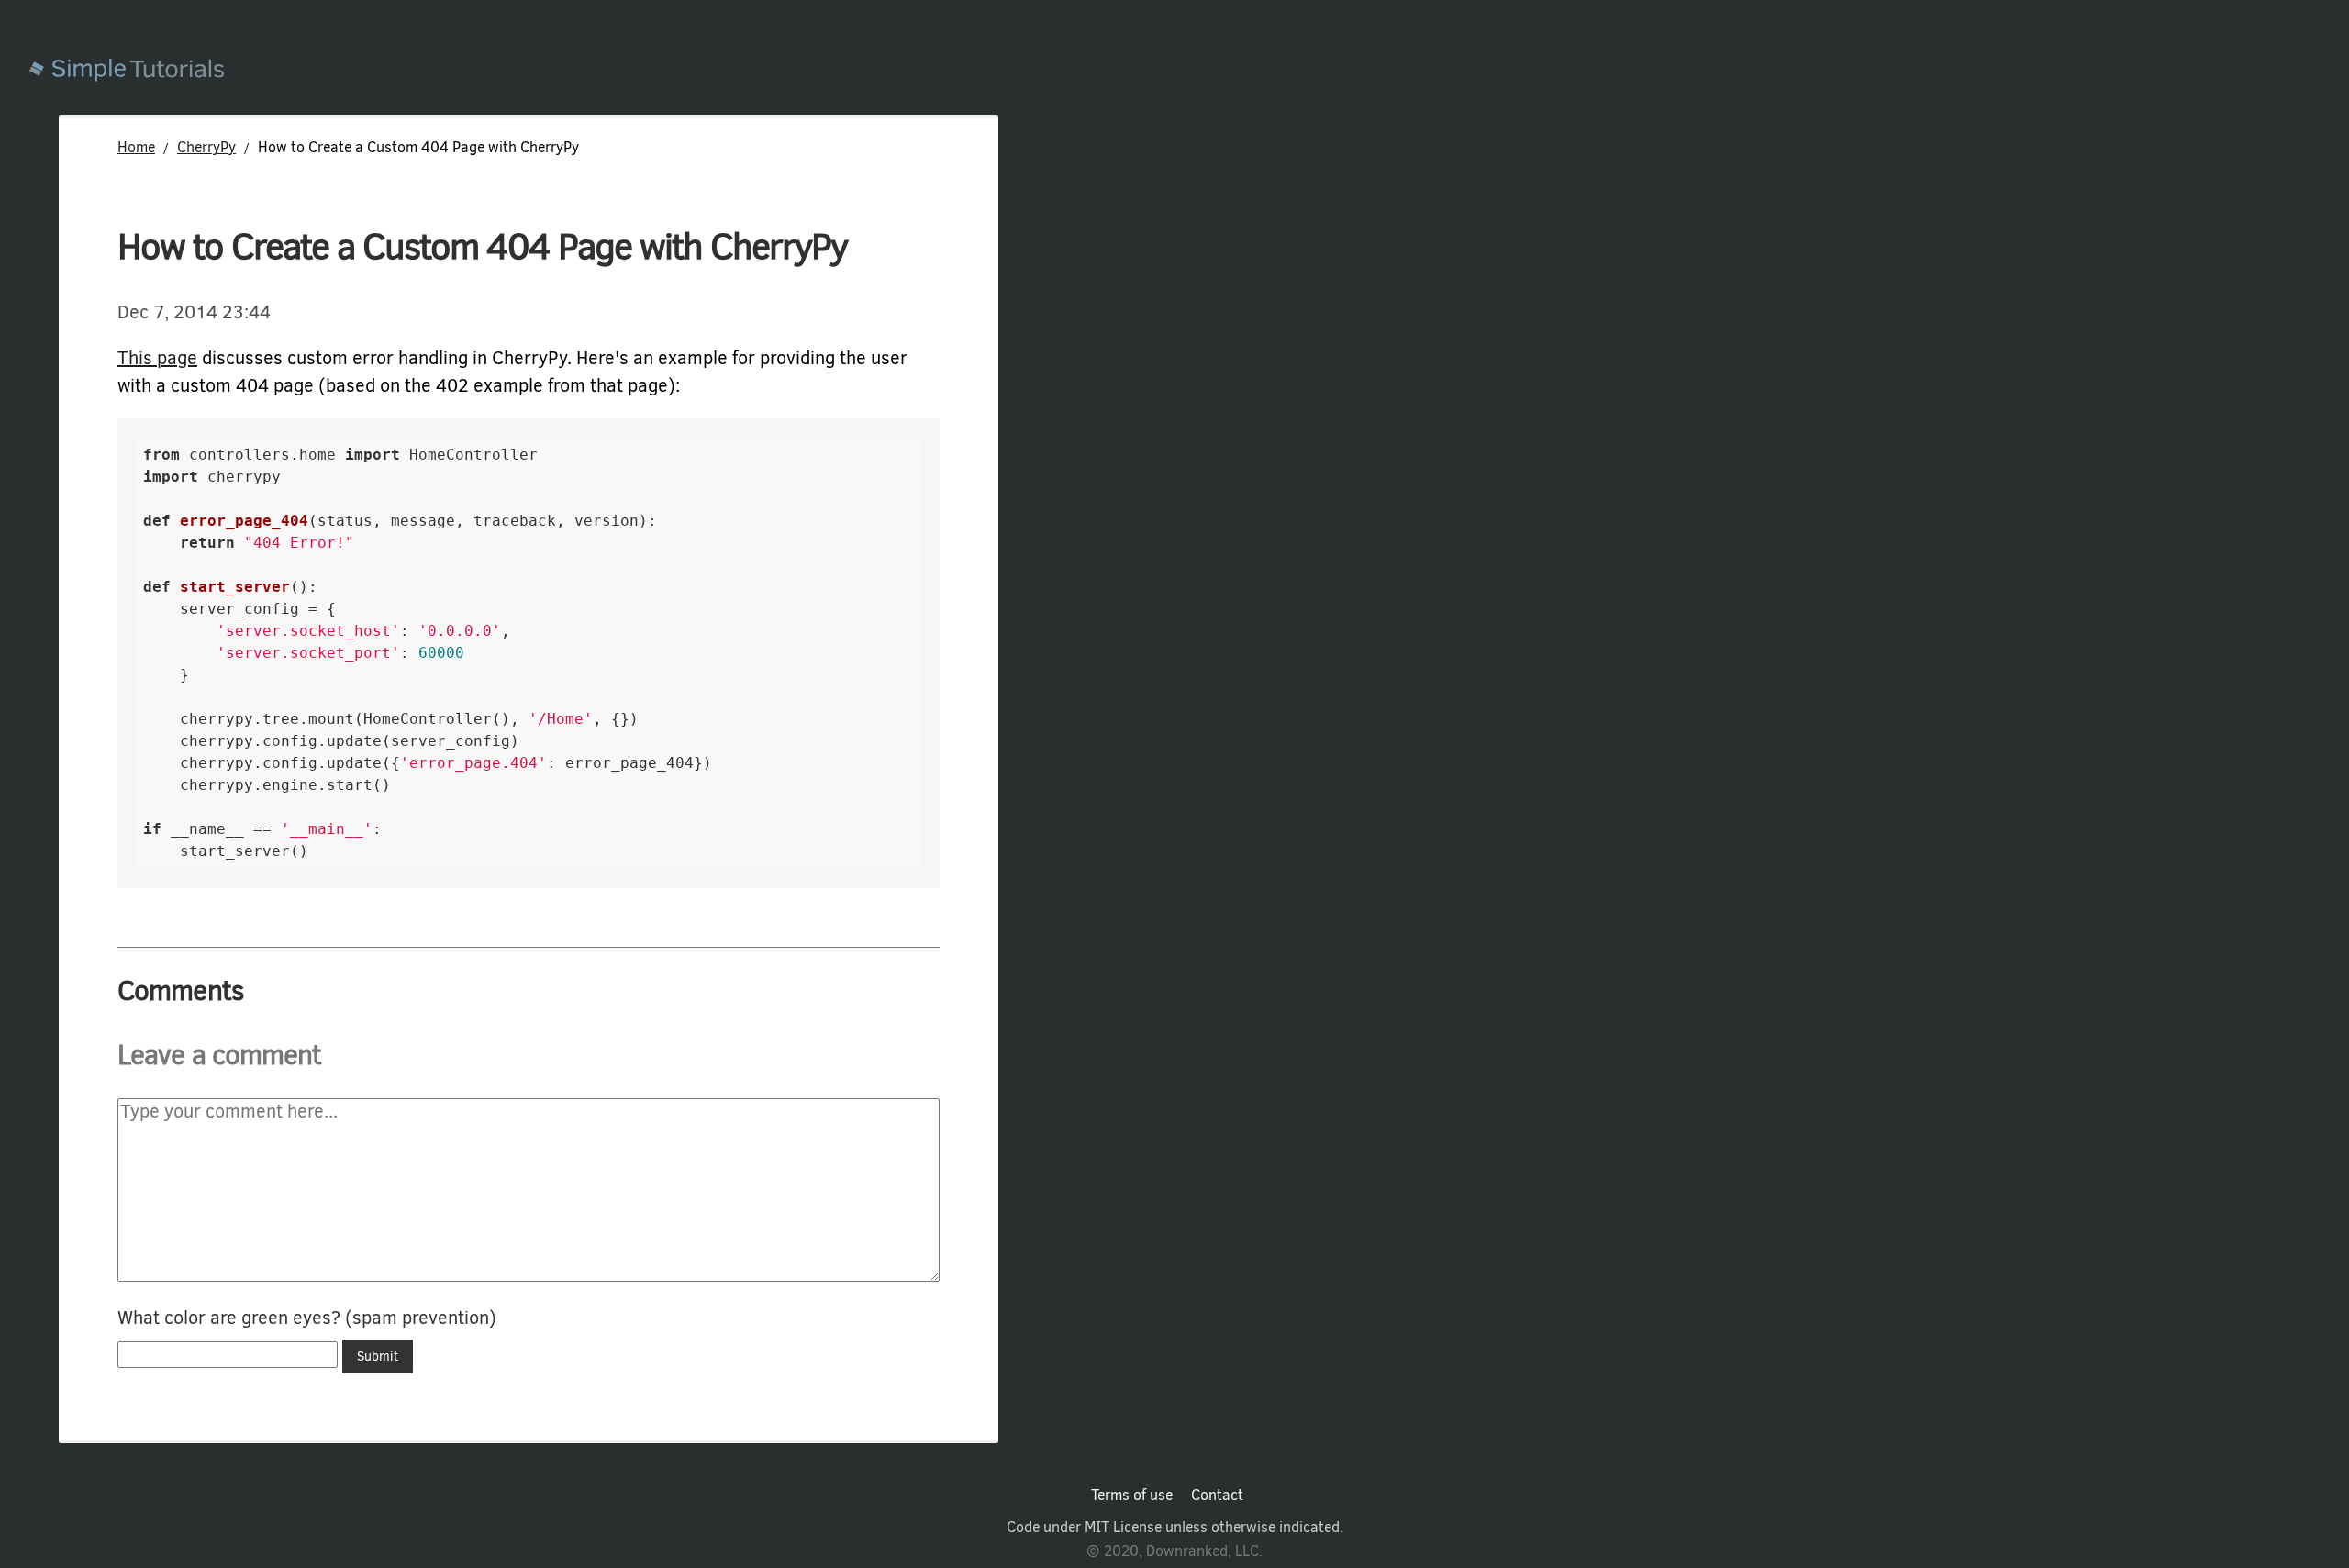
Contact (1217, 1496)
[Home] (1189, 72)
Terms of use (1132, 1496)
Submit (378, 1357)
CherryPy (206, 147)
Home (136, 147)
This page (157, 358)
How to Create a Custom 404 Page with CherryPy (482, 246)
